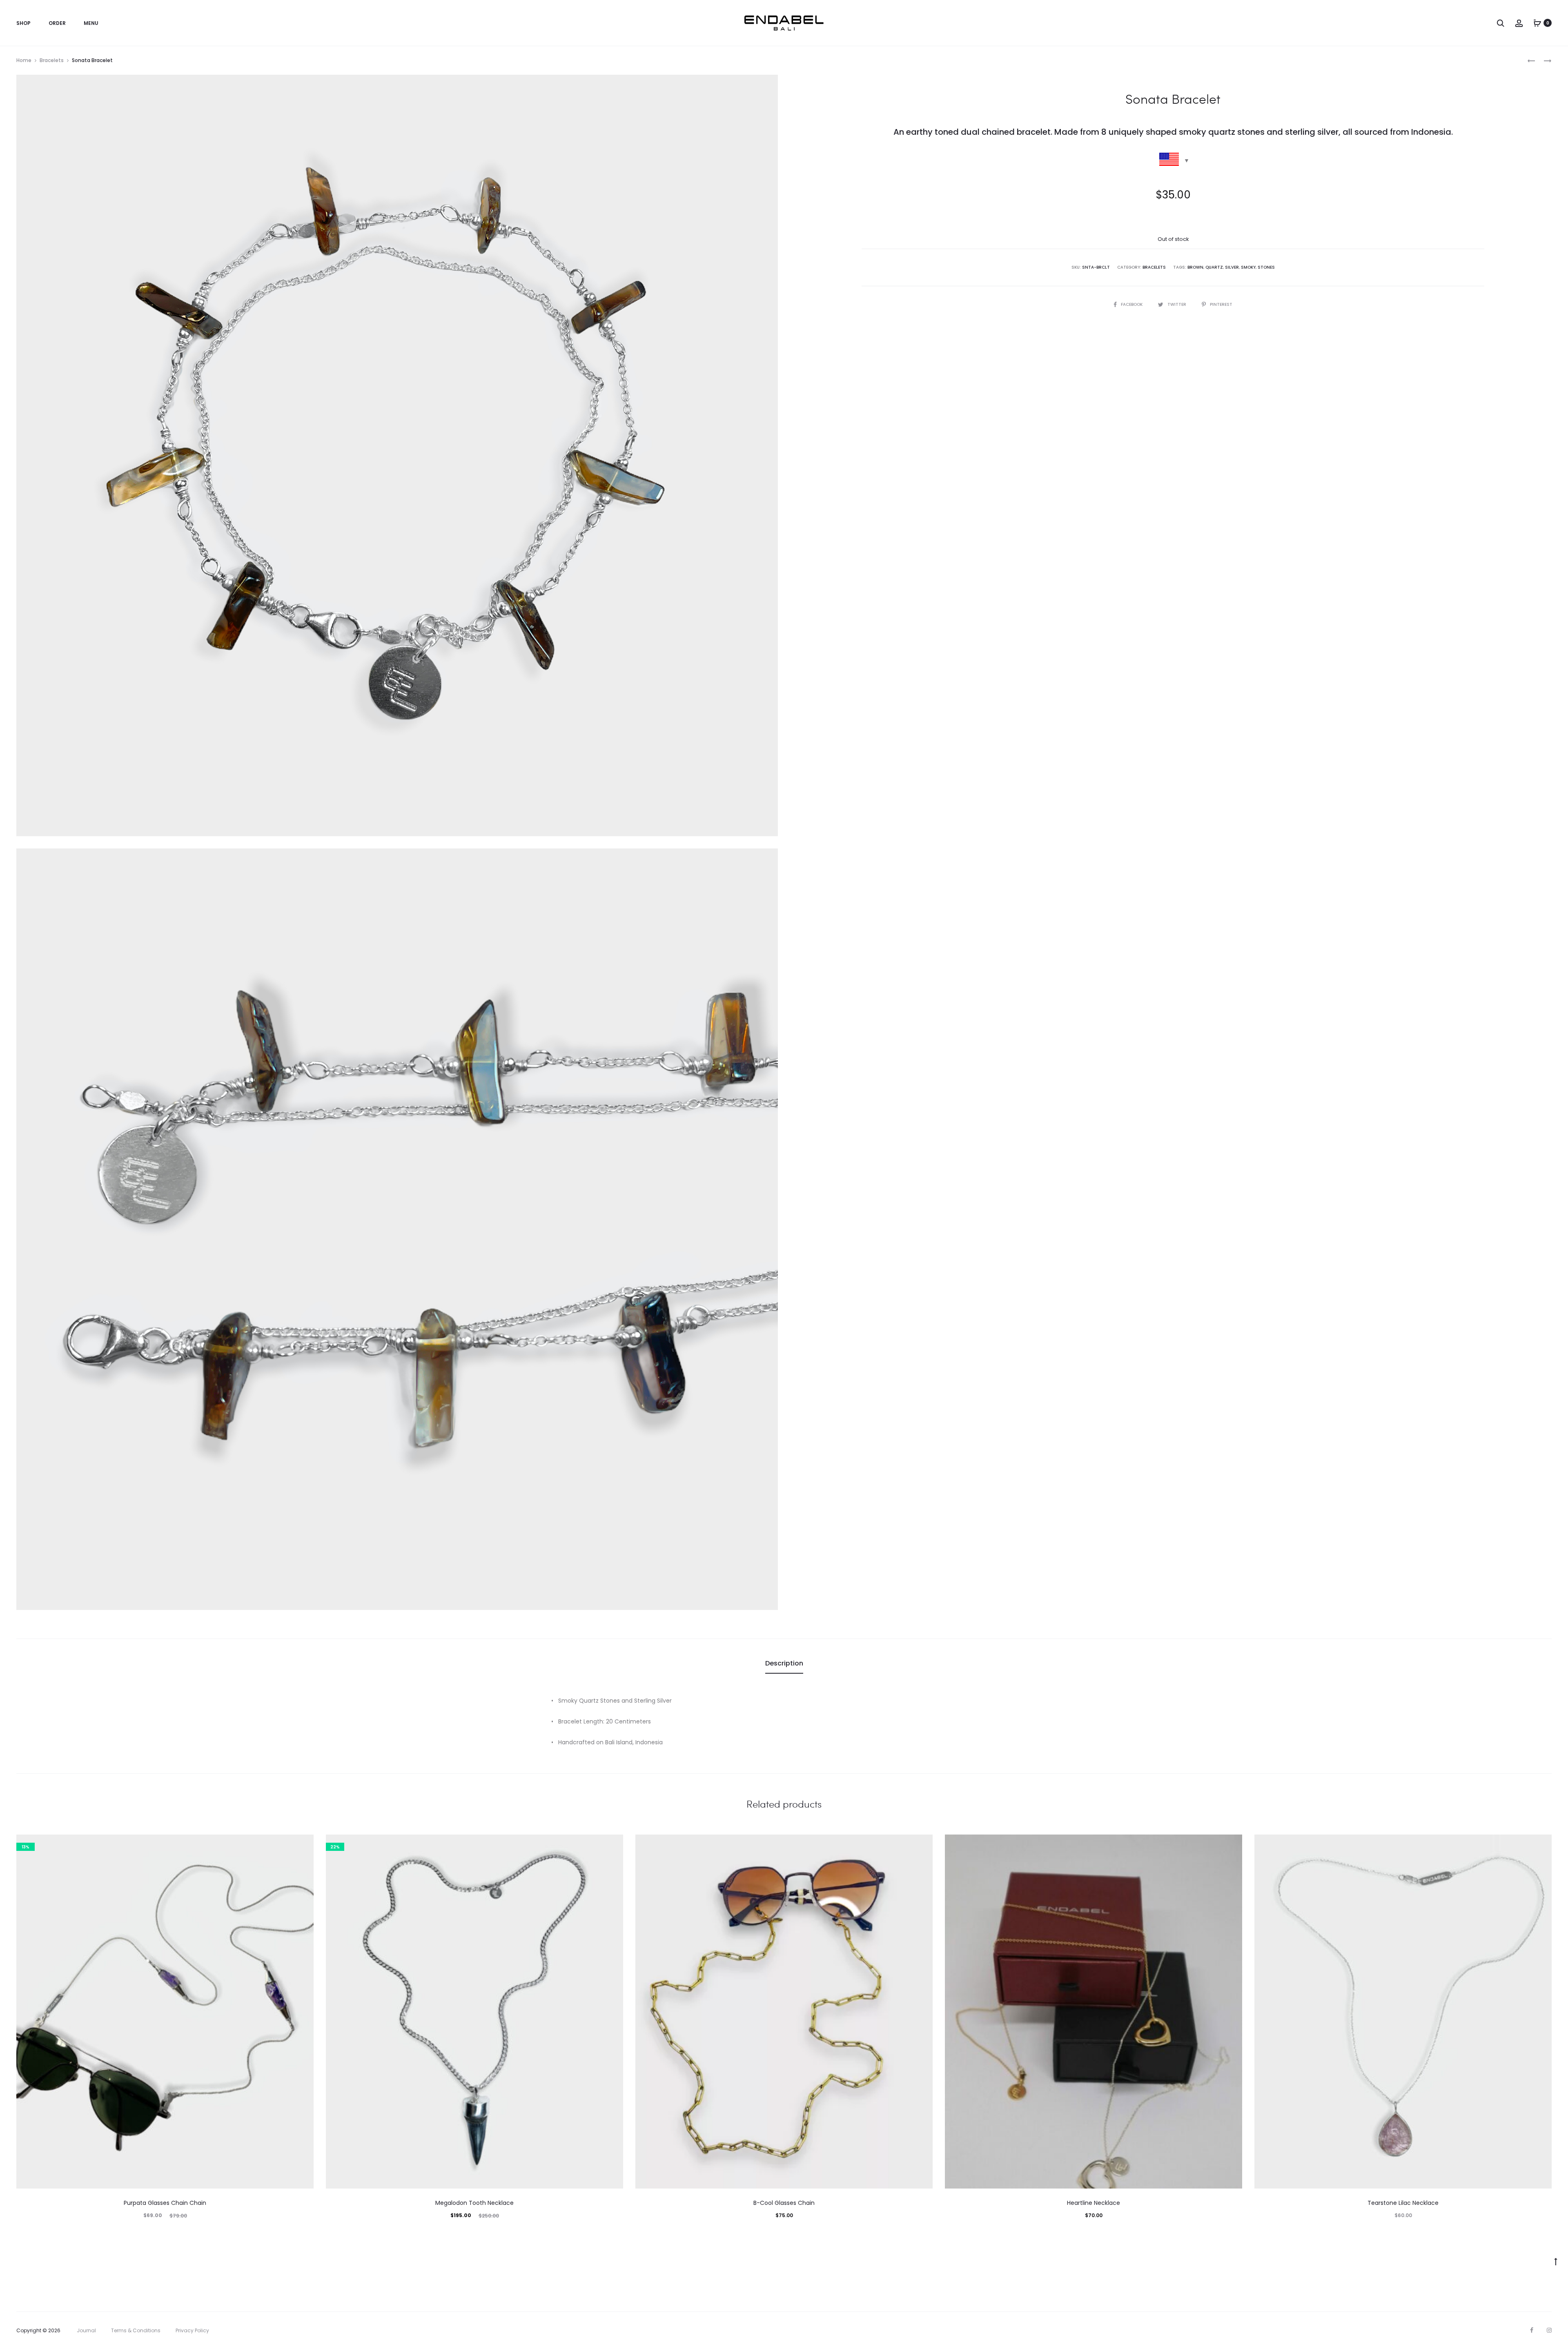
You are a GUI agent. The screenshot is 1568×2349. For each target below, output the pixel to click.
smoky (1248, 267)
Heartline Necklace (1094, 2203)
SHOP (23, 23)
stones (1266, 267)
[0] (1537, 23)
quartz (1214, 267)
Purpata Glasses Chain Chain (165, 2203)
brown (1195, 267)
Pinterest (1221, 304)
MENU (91, 23)
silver (1232, 267)
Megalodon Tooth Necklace (474, 2203)
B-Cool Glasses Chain (784, 2203)
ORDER (57, 23)
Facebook (1132, 304)
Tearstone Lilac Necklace (1403, 2203)
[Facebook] (1532, 2330)
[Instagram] (1549, 2330)
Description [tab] (784, 1663)
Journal (86, 2330)
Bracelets (52, 60)
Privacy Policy (192, 2330)
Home (24, 60)
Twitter (1177, 304)
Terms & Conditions (136, 2330)
